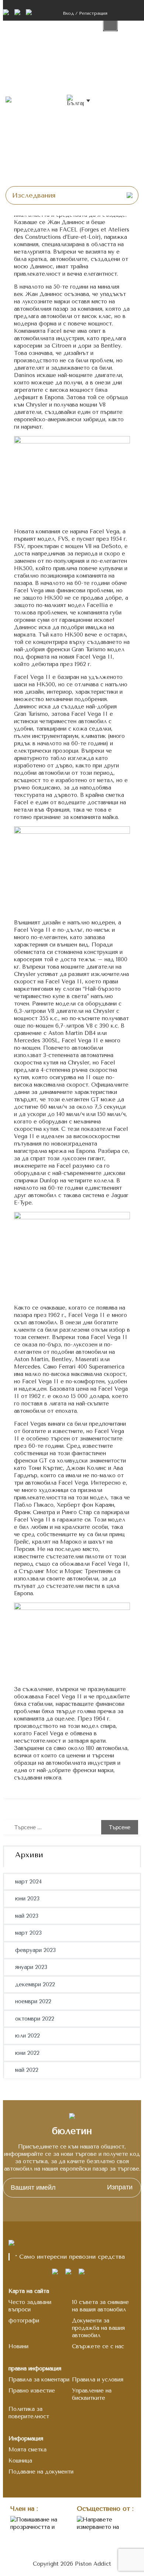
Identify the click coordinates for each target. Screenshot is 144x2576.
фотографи (24, 2321)
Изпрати (120, 2187)
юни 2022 (27, 2053)
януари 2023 (31, 1967)
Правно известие (32, 2391)
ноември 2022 (33, 2001)
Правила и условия (98, 2380)
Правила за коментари (39, 2380)
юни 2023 (27, 1899)
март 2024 (28, 1882)
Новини (115, 173)
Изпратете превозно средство (121, 96)
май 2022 (27, 2070)
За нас (114, 147)
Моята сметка (28, 2450)
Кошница (20, 2461)
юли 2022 (28, 2036)
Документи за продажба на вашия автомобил (98, 2328)
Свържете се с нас (98, 2346)
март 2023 (28, 1933)
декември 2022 (35, 1984)
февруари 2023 (35, 1950)
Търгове (117, 44)
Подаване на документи (41, 2472)
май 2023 (27, 1916)
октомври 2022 (35, 2019)
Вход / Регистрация (85, 13)
